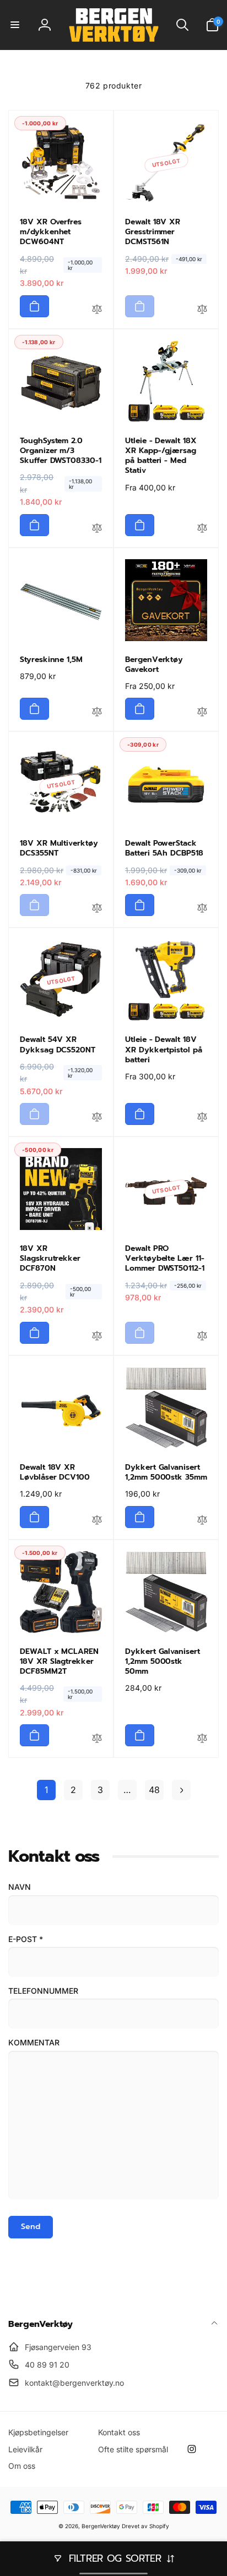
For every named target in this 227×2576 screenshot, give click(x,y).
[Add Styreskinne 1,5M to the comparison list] (97, 713)
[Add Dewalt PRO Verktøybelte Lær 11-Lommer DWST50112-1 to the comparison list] (202, 1337)
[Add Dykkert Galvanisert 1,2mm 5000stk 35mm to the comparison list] (202, 1521)
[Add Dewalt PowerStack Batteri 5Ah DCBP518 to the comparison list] (202, 909)
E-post (26, 1939)
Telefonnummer (43, 1991)
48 (154, 1790)
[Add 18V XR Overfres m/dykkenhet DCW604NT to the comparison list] (97, 311)
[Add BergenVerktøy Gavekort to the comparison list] (202, 713)
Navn (20, 1887)
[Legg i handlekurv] (34, 306)
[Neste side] (181, 1790)
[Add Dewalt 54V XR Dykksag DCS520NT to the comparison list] (97, 1118)
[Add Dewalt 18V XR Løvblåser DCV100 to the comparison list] (97, 1521)
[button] (15, 25)
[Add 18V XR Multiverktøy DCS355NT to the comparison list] (97, 909)
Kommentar (34, 2042)
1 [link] (46, 1790)
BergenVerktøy (101, 2526)
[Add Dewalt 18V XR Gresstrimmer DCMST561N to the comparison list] (202, 311)
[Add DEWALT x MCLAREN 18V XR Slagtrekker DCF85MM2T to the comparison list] (97, 1740)
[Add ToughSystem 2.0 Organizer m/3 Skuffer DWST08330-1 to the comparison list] (97, 529)
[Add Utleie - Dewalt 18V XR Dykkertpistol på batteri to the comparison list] (202, 1118)
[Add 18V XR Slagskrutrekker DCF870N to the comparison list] (97, 1337)
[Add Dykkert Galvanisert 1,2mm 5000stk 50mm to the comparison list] (202, 1740)
